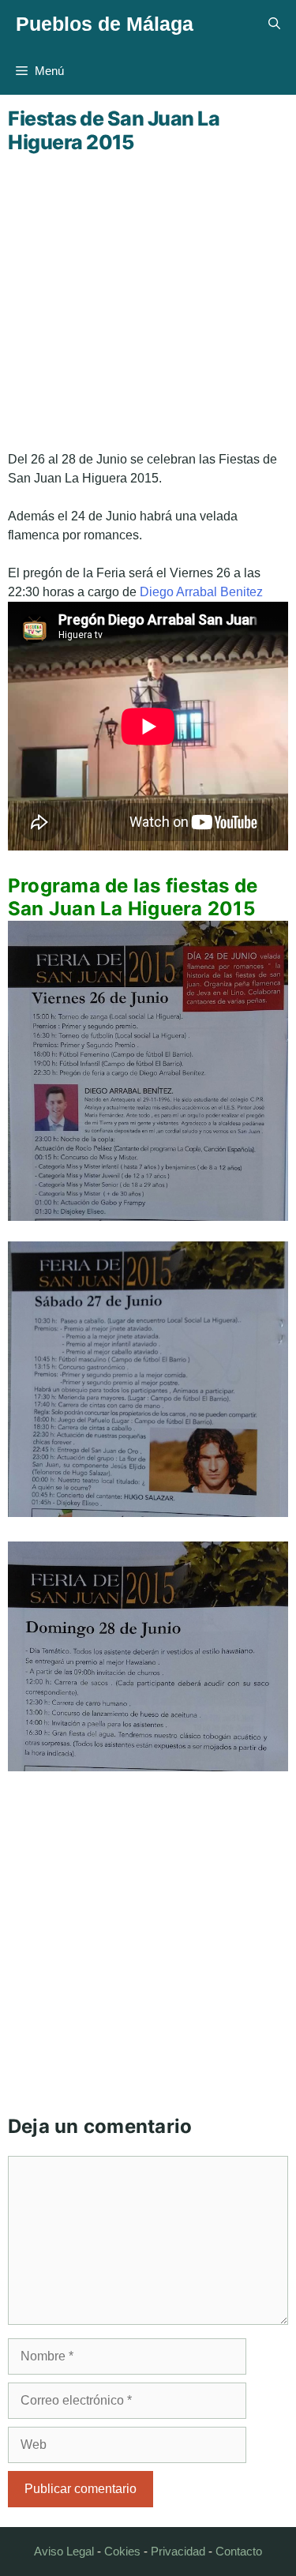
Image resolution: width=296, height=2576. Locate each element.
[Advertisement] (148, 302)
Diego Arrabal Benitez (201, 592)
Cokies (122, 2551)
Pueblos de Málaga (105, 24)
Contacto (239, 2551)
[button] (274, 24)
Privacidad (178, 2551)
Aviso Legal (64, 2551)
